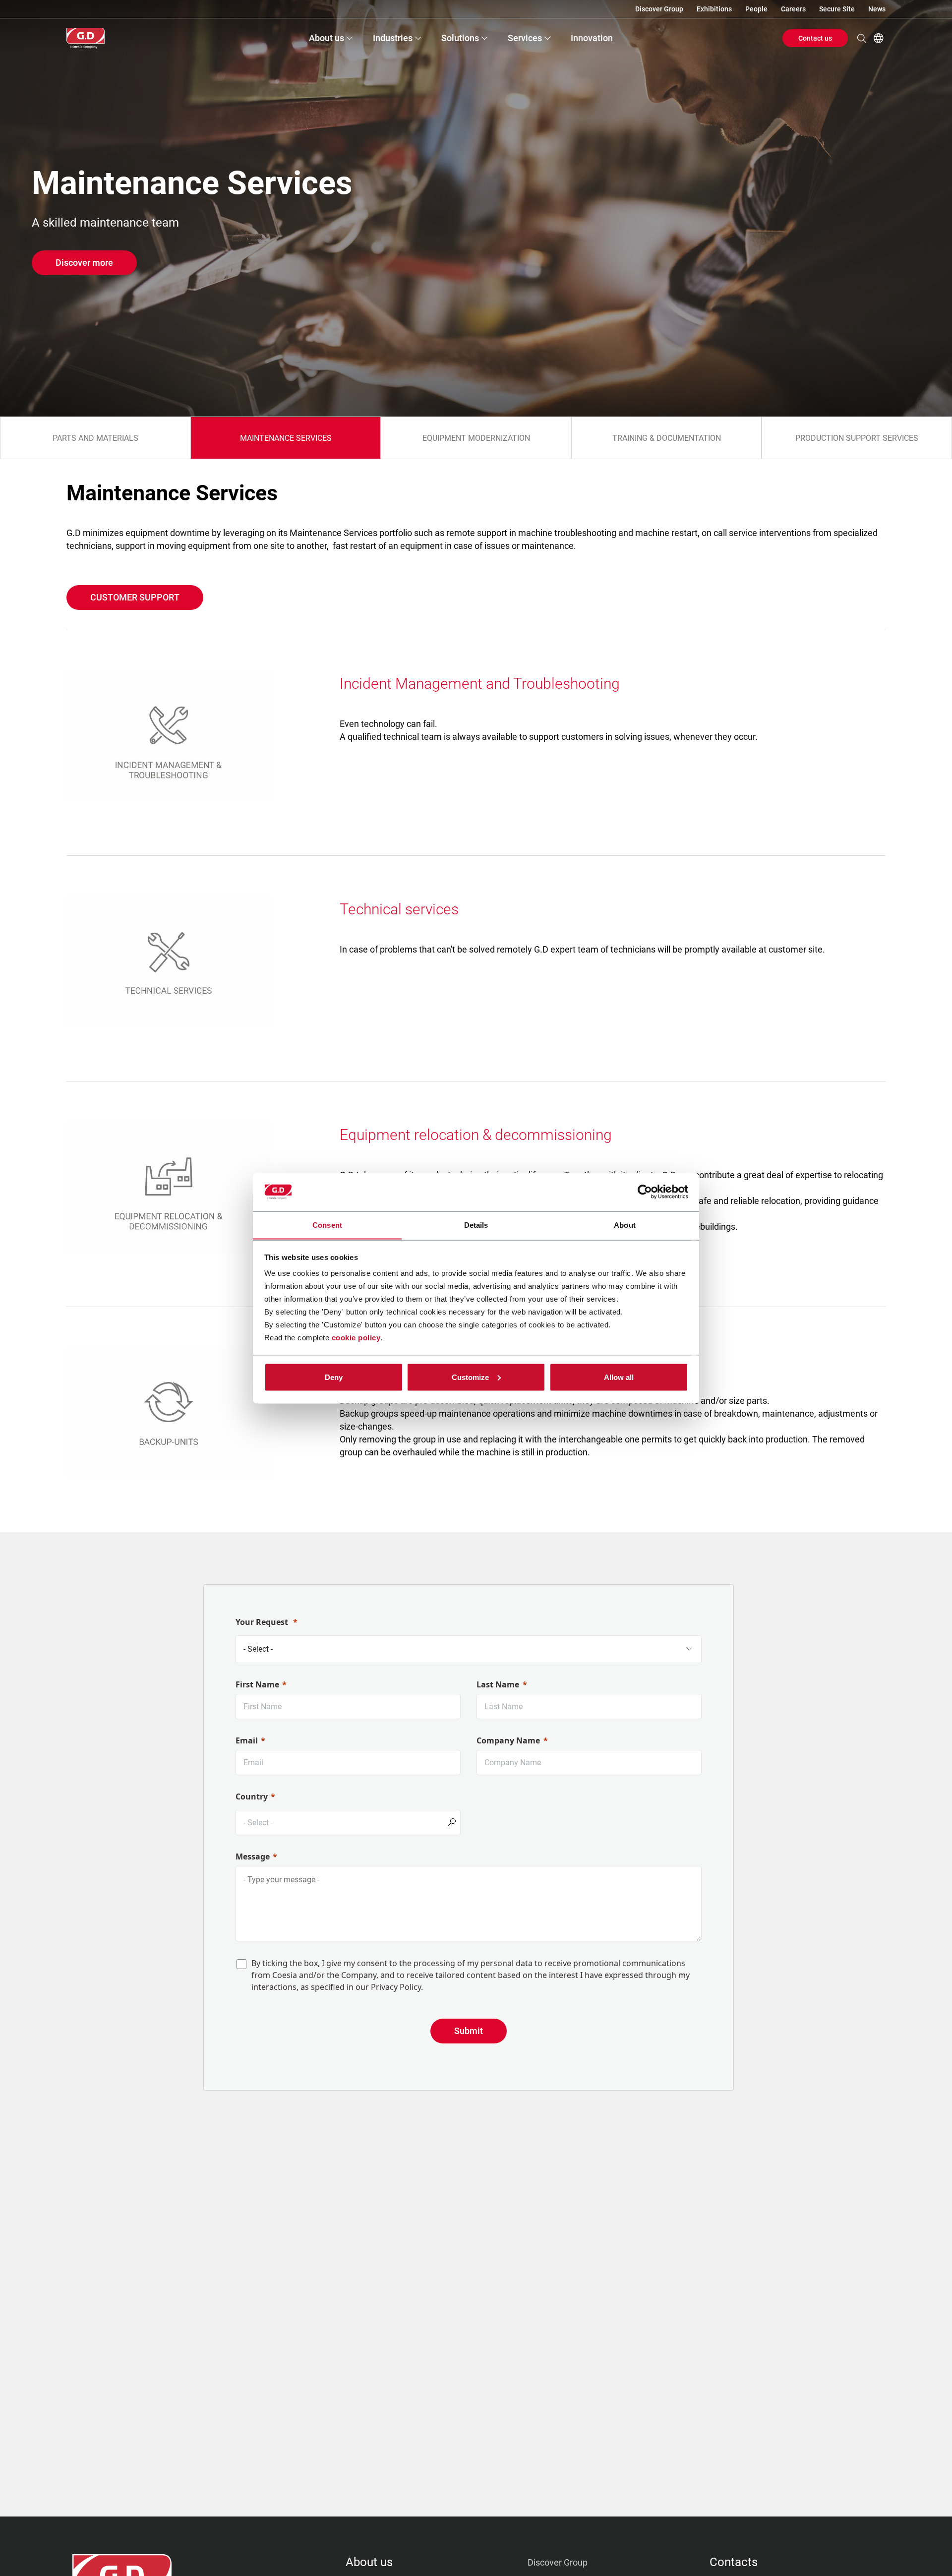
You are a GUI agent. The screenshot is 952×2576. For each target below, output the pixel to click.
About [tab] (625, 1225)
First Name (257, 1684)
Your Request (263, 1622)
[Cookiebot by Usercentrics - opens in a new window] (645, 1192)
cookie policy (356, 1338)
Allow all (619, 1377)
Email (247, 1740)
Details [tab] (476, 1225)
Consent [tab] (327, 1225)
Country (252, 1797)
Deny (334, 1377)
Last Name (498, 1684)
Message (253, 1857)
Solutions (460, 38)
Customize (470, 1377)
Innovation (592, 38)
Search (862, 38)
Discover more (84, 263)
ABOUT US (369, 2562)
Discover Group (659, 9)
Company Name (508, 1740)
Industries (393, 38)
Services (525, 38)
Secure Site (837, 9)
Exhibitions (714, 9)
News (877, 9)
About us (327, 38)
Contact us (815, 38)
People (756, 9)
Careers (793, 9)
